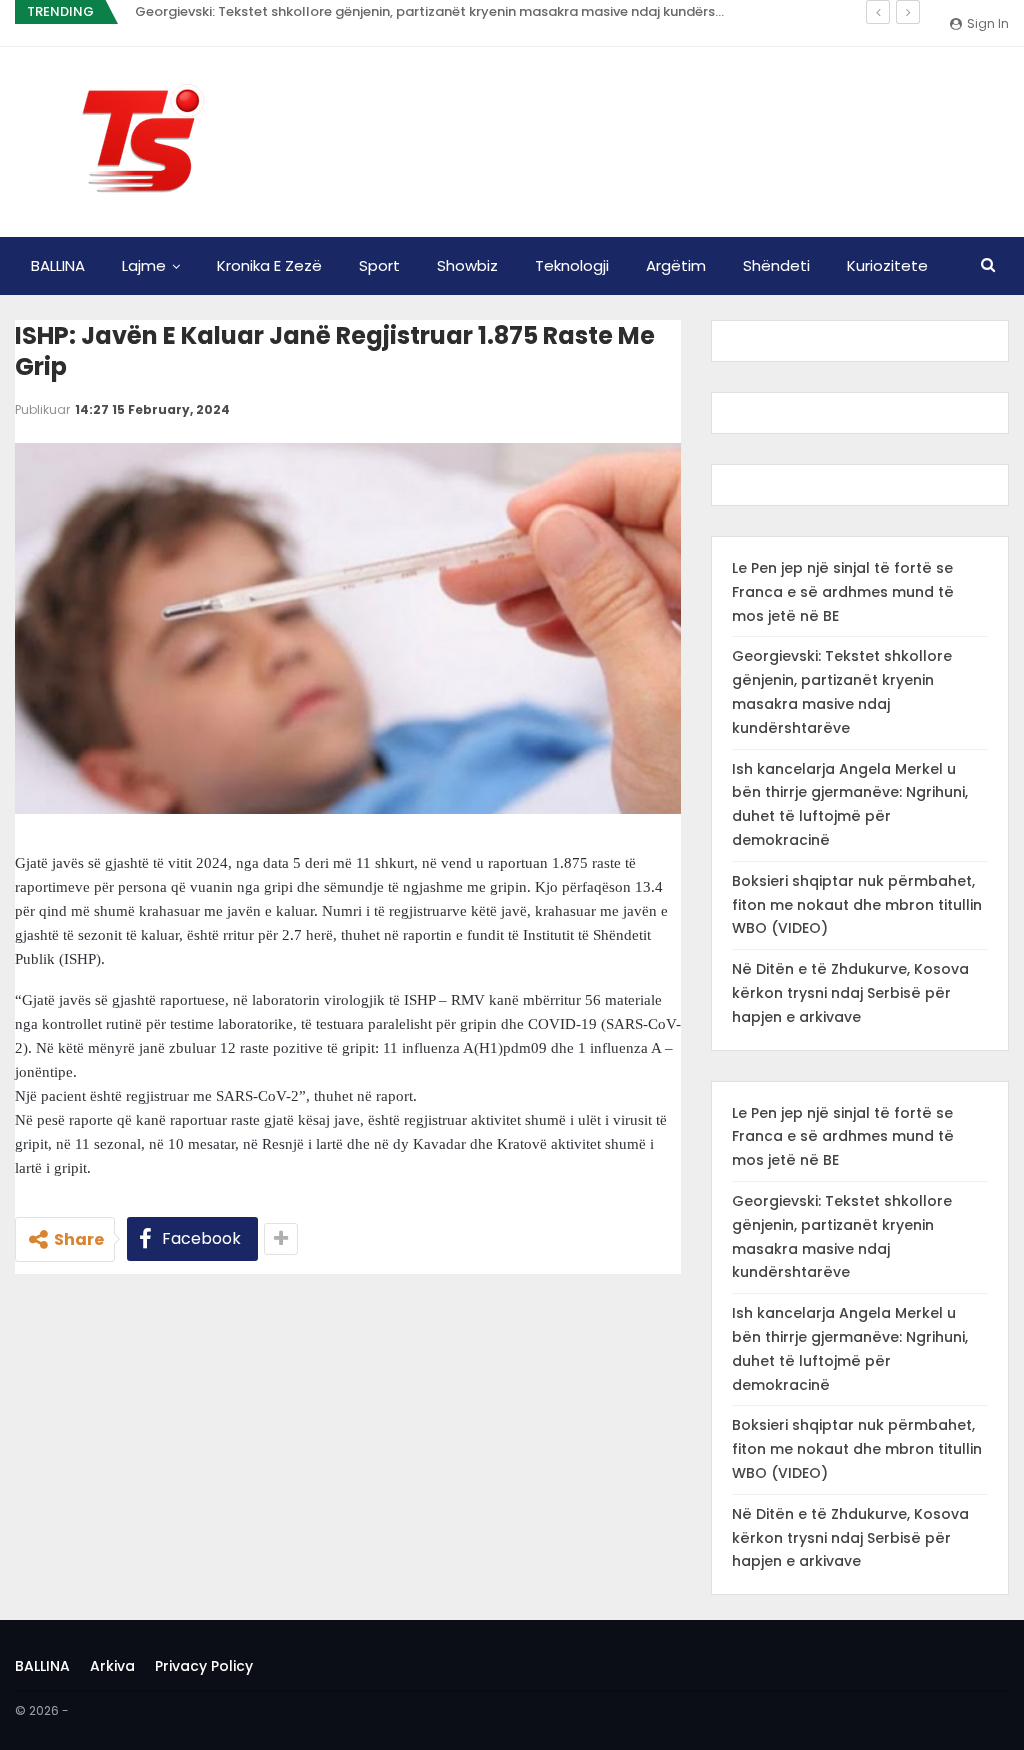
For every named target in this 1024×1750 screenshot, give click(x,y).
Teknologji (572, 265)
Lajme (144, 265)
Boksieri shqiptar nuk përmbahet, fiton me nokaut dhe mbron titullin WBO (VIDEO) (857, 905)
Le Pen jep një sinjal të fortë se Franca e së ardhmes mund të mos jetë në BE (843, 592)
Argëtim (676, 265)
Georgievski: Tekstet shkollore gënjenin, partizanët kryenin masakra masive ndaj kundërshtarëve (450, 11)
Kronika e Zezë (269, 265)
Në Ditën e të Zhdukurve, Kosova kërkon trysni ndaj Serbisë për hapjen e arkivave (850, 993)
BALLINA (58, 265)
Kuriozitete (887, 265)
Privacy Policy (204, 1666)
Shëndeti (776, 265)
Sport (379, 265)
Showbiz (467, 265)
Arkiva (112, 1666)
